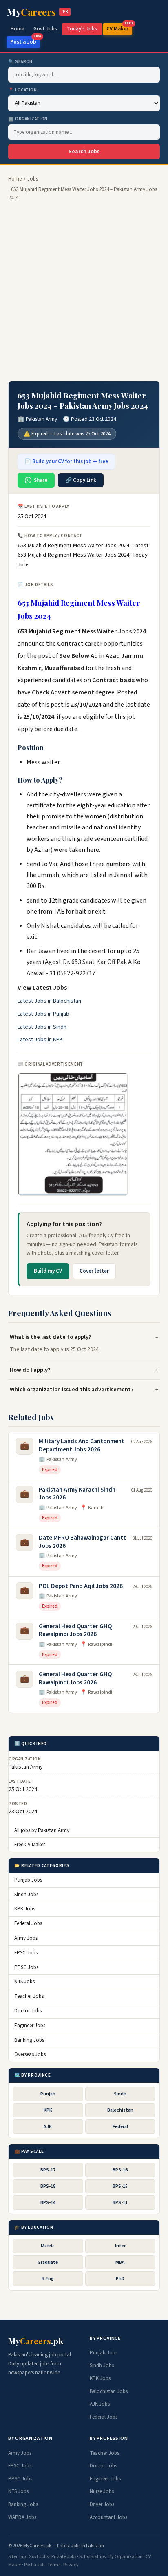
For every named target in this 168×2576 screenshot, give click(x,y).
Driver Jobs (102, 2504)
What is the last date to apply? (51, 1337)
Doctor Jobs (28, 2011)
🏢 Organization (28, 119)
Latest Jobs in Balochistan (49, 1001)
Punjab (48, 2094)
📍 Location (23, 90)
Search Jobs (84, 152)
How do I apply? (30, 1370)
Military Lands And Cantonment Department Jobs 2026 (82, 1446)
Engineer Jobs (30, 2026)
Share (41, 480)
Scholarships (92, 2557)
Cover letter (94, 1271)
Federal (120, 2127)
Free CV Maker (30, 1845)
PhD (120, 2279)
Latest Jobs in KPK (40, 1040)
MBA (120, 2262)
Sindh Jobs (26, 1895)
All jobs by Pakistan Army (42, 1830)
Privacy (71, 2565)
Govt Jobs (45, 29)
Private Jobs (64, 2557)
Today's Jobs (82, 29)
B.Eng (48, 2279)
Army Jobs (26, 1938)
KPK (48, 2110)
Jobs (33, 179)
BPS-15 (120, 2186)
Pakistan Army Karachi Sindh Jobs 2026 (77, 1494)
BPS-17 (48, 2170)
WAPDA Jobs (22, 2517)
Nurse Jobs (102, 2491)
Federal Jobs (28, 1923)
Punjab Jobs (28, 1880)
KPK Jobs (25, 1909)
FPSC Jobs (26, 1953)
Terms (54, 2565)
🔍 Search (20, 62)
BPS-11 (120, 2203)
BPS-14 (48, 2203)
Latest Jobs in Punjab (43, 1014)
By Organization (126, 2557)
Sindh (120, 2094)
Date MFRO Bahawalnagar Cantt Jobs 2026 (82, 1542)
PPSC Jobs (26, 1967)
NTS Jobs (24, 1982)
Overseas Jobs (30, 2054)
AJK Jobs (100, 2404)
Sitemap (17, 2557)
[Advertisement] (84, 292)
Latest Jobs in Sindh (42, 1027)
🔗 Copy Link (81, 480)
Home (18, 29)
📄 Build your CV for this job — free (66, 461)
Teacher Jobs (29, 1996)
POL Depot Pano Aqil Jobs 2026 (81, 1586)
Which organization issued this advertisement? (72, 1389)
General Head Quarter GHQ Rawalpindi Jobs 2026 (75, 1631)
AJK (48, 2127)
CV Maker (119, 28)
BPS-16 (120, 2170)
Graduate (48, 2262)
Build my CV (48, 1271)
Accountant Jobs (108, 2517)
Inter (120, 2246)
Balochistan (120, 2110)
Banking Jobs (29, 2040)
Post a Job (25, 41)
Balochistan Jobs (109, 2391)
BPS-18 (48, 2186)
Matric (48, 2246)
